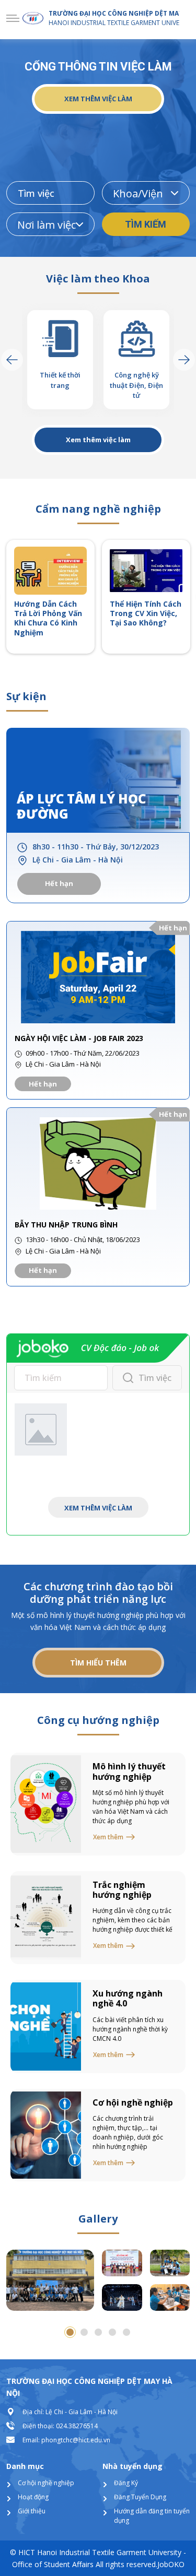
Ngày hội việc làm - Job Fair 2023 (79, 1038)
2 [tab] (84, 2332)
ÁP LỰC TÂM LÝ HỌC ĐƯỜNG (81, 807)
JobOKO (171, 2564)
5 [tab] (126, 2332)
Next (184, 360)
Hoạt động (33, 2497)
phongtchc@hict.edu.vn (76, 2440)
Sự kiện (26, 696)
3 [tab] (98, 2332)
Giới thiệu (32, 2511)
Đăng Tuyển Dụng (140, 2497)
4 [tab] (112, 2332)
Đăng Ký (126, 2483)
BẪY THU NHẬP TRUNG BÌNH (66, 1225)
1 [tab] (70, 2332)
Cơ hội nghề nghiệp (46, 2483)
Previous (12, 360)
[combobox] (146, 193)
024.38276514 (77, 2426)
